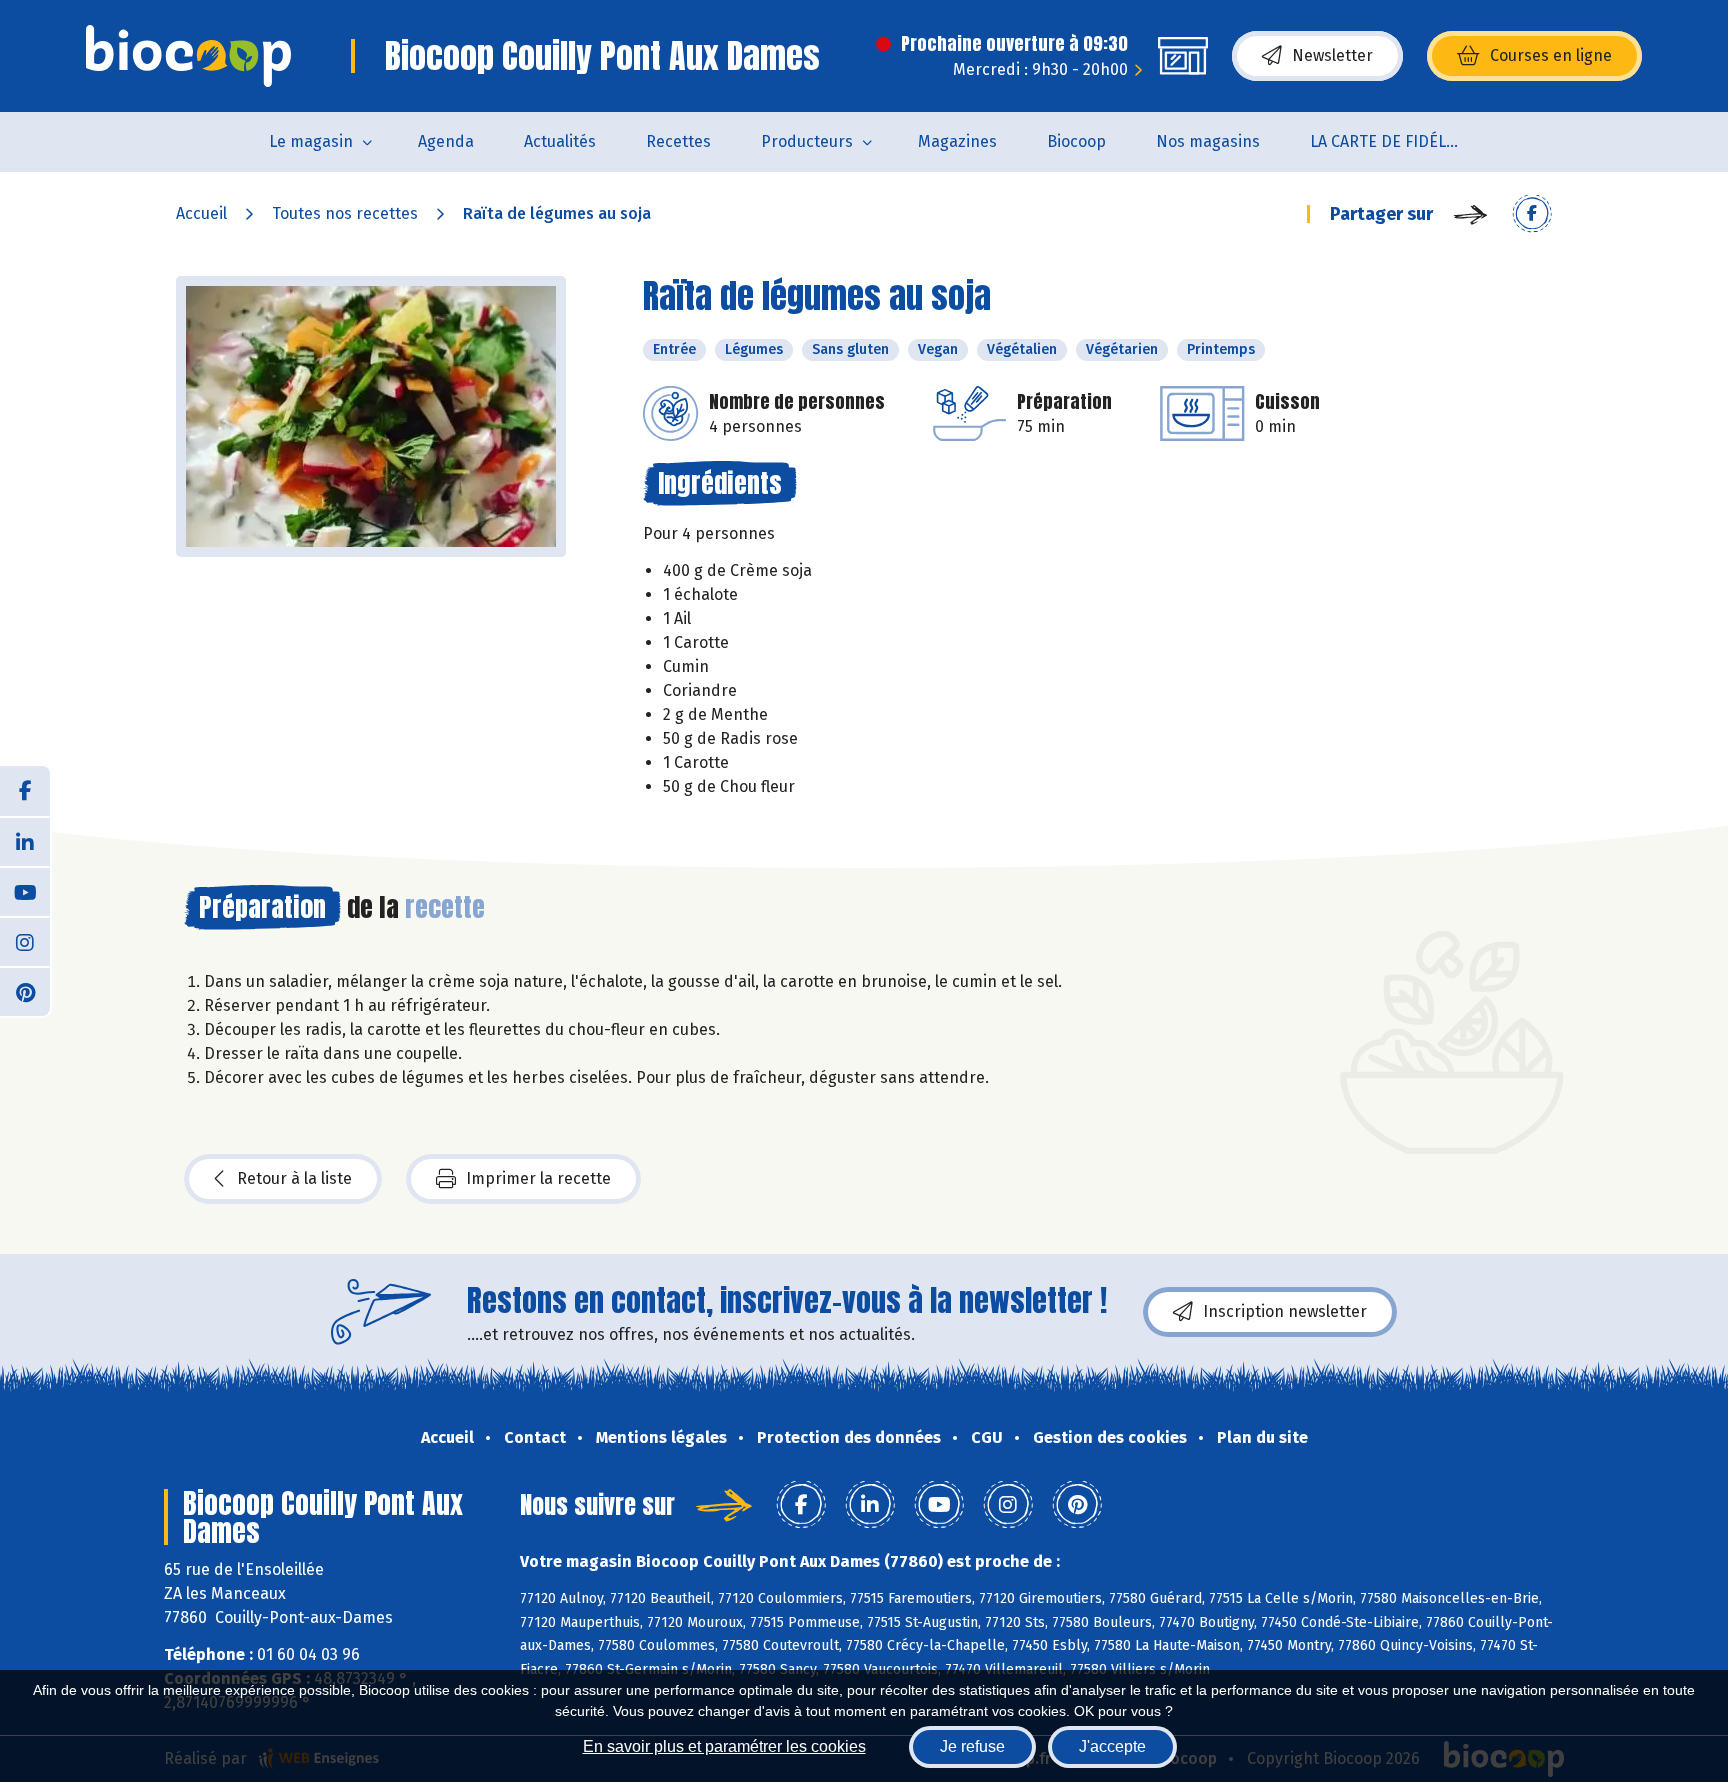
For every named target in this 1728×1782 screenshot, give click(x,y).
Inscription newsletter (1285, 1311)
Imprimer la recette (538, 1178)
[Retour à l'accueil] (188, 56)
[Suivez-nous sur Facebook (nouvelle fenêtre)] (25, 791)
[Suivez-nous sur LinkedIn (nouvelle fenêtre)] (25, 841)
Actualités (560, 141)
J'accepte (1112, 1746)
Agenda (446, 141)
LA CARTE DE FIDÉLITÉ (1389, 141)
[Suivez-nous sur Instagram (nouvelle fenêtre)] (25, 941)
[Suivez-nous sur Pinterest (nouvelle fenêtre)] (25, 991)
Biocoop (1076, 141)
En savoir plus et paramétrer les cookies (724, 1746)
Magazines (957, 141)
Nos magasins (1208, 141)
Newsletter (1332, 55)
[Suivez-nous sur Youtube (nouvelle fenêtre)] (25, 891)
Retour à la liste (294, 1178)
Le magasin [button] (311, 141)
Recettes (678, 141)
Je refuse (972, 1746)
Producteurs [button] (807, 141)
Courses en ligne (1551, 55)
